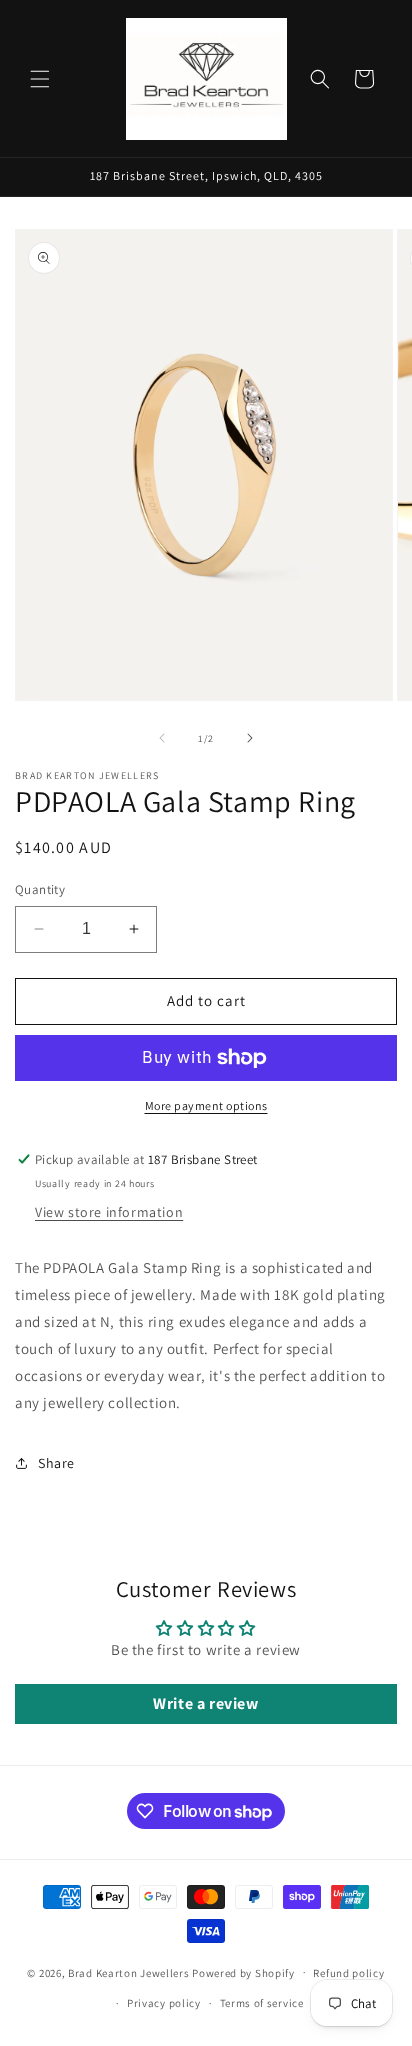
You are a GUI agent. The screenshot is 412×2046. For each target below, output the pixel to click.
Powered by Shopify (243, 1972)
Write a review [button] (205, 1703)
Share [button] (56, 1463)
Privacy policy (164, 2003)
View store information (109, 1212)
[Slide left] (162, 738)
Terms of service (262, 2003)
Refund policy (348, 1973)
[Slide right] (250, 738)
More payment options (206, 1105)
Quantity (40, 889)
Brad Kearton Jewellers (128, 1972)
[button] (40, 79)
